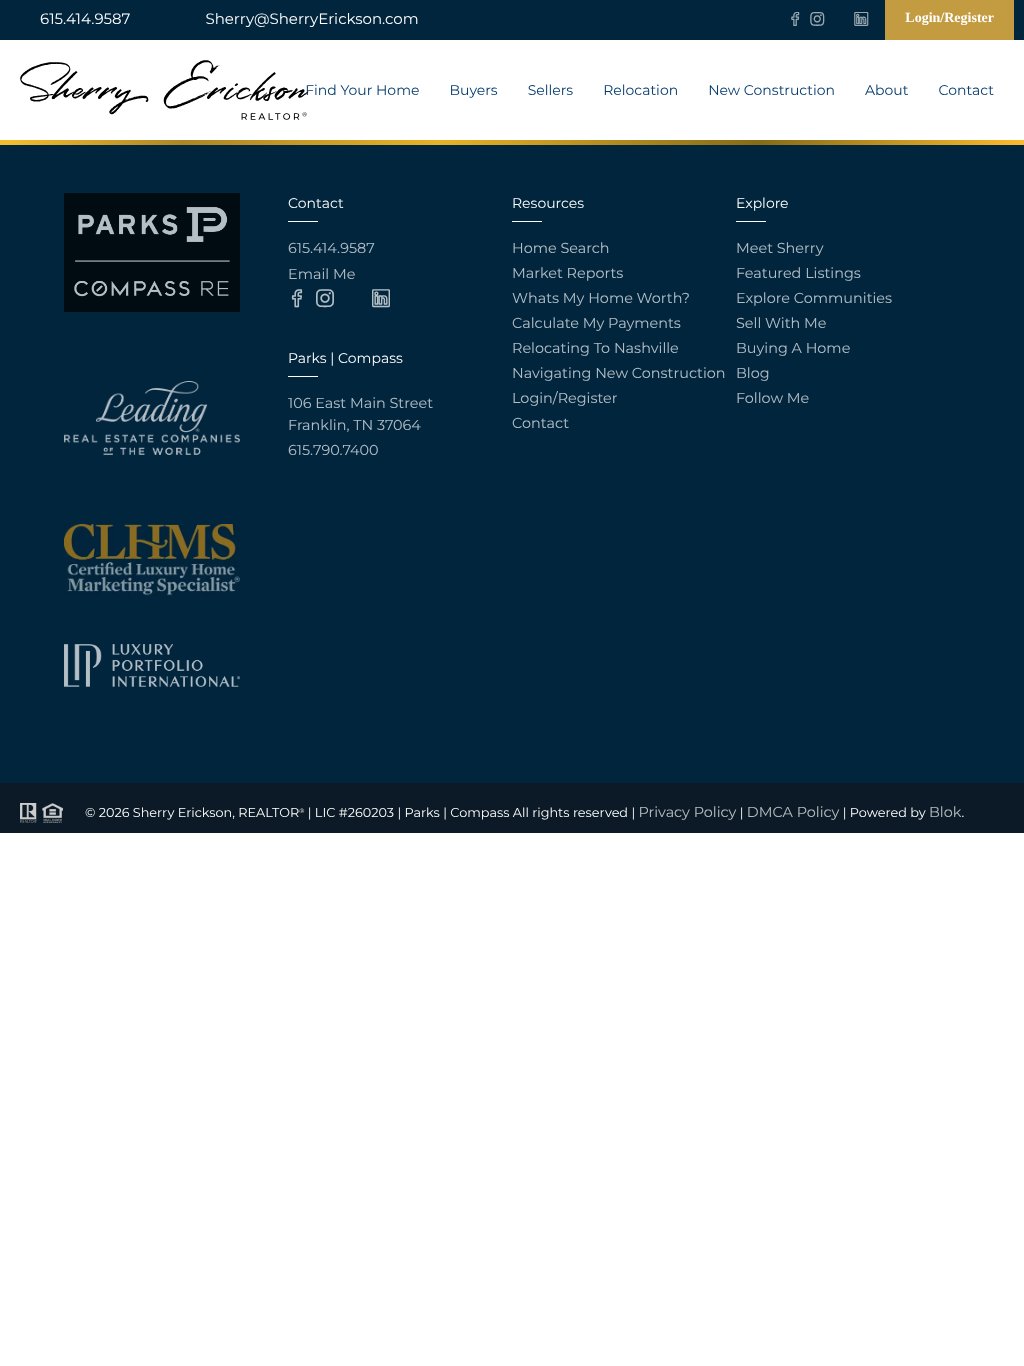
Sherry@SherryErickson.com (311, 18)
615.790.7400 (333, 450)
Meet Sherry (779, 248)
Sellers (550, 90)
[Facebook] (795, 19)
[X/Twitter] (839, 19)
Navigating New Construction (619, 373)
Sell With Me (781, 323)
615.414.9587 (85, 18)
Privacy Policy (688, 812)
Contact (966, 90)
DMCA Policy (793, 812)
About (886, 90)
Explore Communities (814, 298)
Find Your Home (362, 90)
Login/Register (949, 18)
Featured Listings (798, 273)
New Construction (771, 90)
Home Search (561, 248)
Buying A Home (793, 348)
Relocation (640, 90)
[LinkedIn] (861, 19)
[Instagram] (817, 19)
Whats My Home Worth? (601, 298)
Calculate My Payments (596, 323)
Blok (945, 812)
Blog (753, 373)
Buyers (473, 90)
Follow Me (772, 398)
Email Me (321, 274)
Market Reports (567, 273)
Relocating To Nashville (595, 348)
